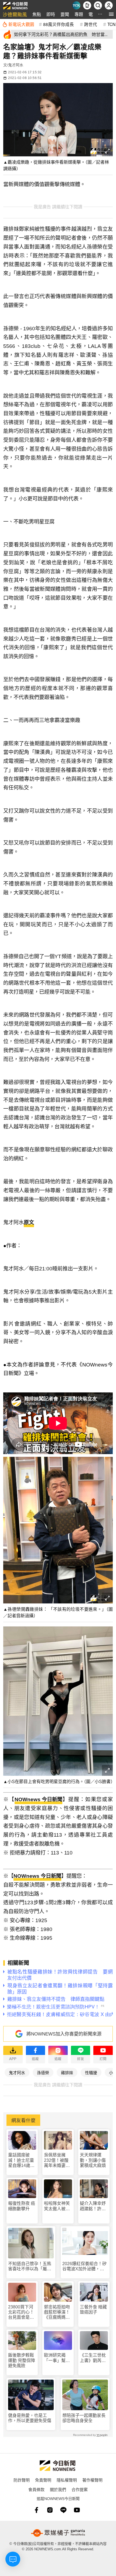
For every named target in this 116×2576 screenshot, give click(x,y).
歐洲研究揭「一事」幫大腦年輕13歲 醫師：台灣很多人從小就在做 (57, 2358)
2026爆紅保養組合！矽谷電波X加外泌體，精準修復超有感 (84, 2266)
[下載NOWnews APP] (87, 5)
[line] (63, 2510)
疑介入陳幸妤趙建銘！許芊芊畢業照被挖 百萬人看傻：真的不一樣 (94, 2206)
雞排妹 (67, 2072)
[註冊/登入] (109, 5)
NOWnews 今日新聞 (38, 1799)
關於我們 (58, 2489)
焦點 (37, 14)
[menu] (111, 14)
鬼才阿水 (17, 2072)
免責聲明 (43, 2480)
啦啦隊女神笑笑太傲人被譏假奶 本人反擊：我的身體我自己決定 (57, 2206)
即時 (51, 14)
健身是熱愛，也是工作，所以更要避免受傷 (30, 2418)
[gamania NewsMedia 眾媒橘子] (58, 2533)
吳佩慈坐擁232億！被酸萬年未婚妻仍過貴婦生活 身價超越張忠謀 (57, 2160)
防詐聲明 (22, 2480)
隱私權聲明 (67, 2480)
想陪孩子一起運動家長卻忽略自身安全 (84, 2418)
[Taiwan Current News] (76, 5)
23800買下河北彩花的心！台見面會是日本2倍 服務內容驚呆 (21, 2312)
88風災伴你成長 (59, 24)
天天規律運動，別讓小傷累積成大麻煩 (93, 2160)
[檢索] (98, 5)
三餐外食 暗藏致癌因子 (93, 2310)
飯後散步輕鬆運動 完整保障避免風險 (22, 2360)
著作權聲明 (92, 2480)
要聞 (65, 14)
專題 (79, 14)
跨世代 (91, 24)
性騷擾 (91, 2072)
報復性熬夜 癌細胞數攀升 (22, 2206)
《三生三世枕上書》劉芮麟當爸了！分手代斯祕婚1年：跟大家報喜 (93, 2358)
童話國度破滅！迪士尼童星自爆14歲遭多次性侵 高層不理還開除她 (21, 2160)
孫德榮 (43, 2072)
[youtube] (77, 2510)
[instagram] (50, 2510)
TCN (111, 24)
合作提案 (80, 2489)
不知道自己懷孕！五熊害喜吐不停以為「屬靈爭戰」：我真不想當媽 (30, 2266)
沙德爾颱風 (15, 14)
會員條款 (36, 2489)
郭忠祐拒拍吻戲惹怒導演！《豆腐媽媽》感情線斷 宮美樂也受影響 (57, 2312)
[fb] (36, 2510)
